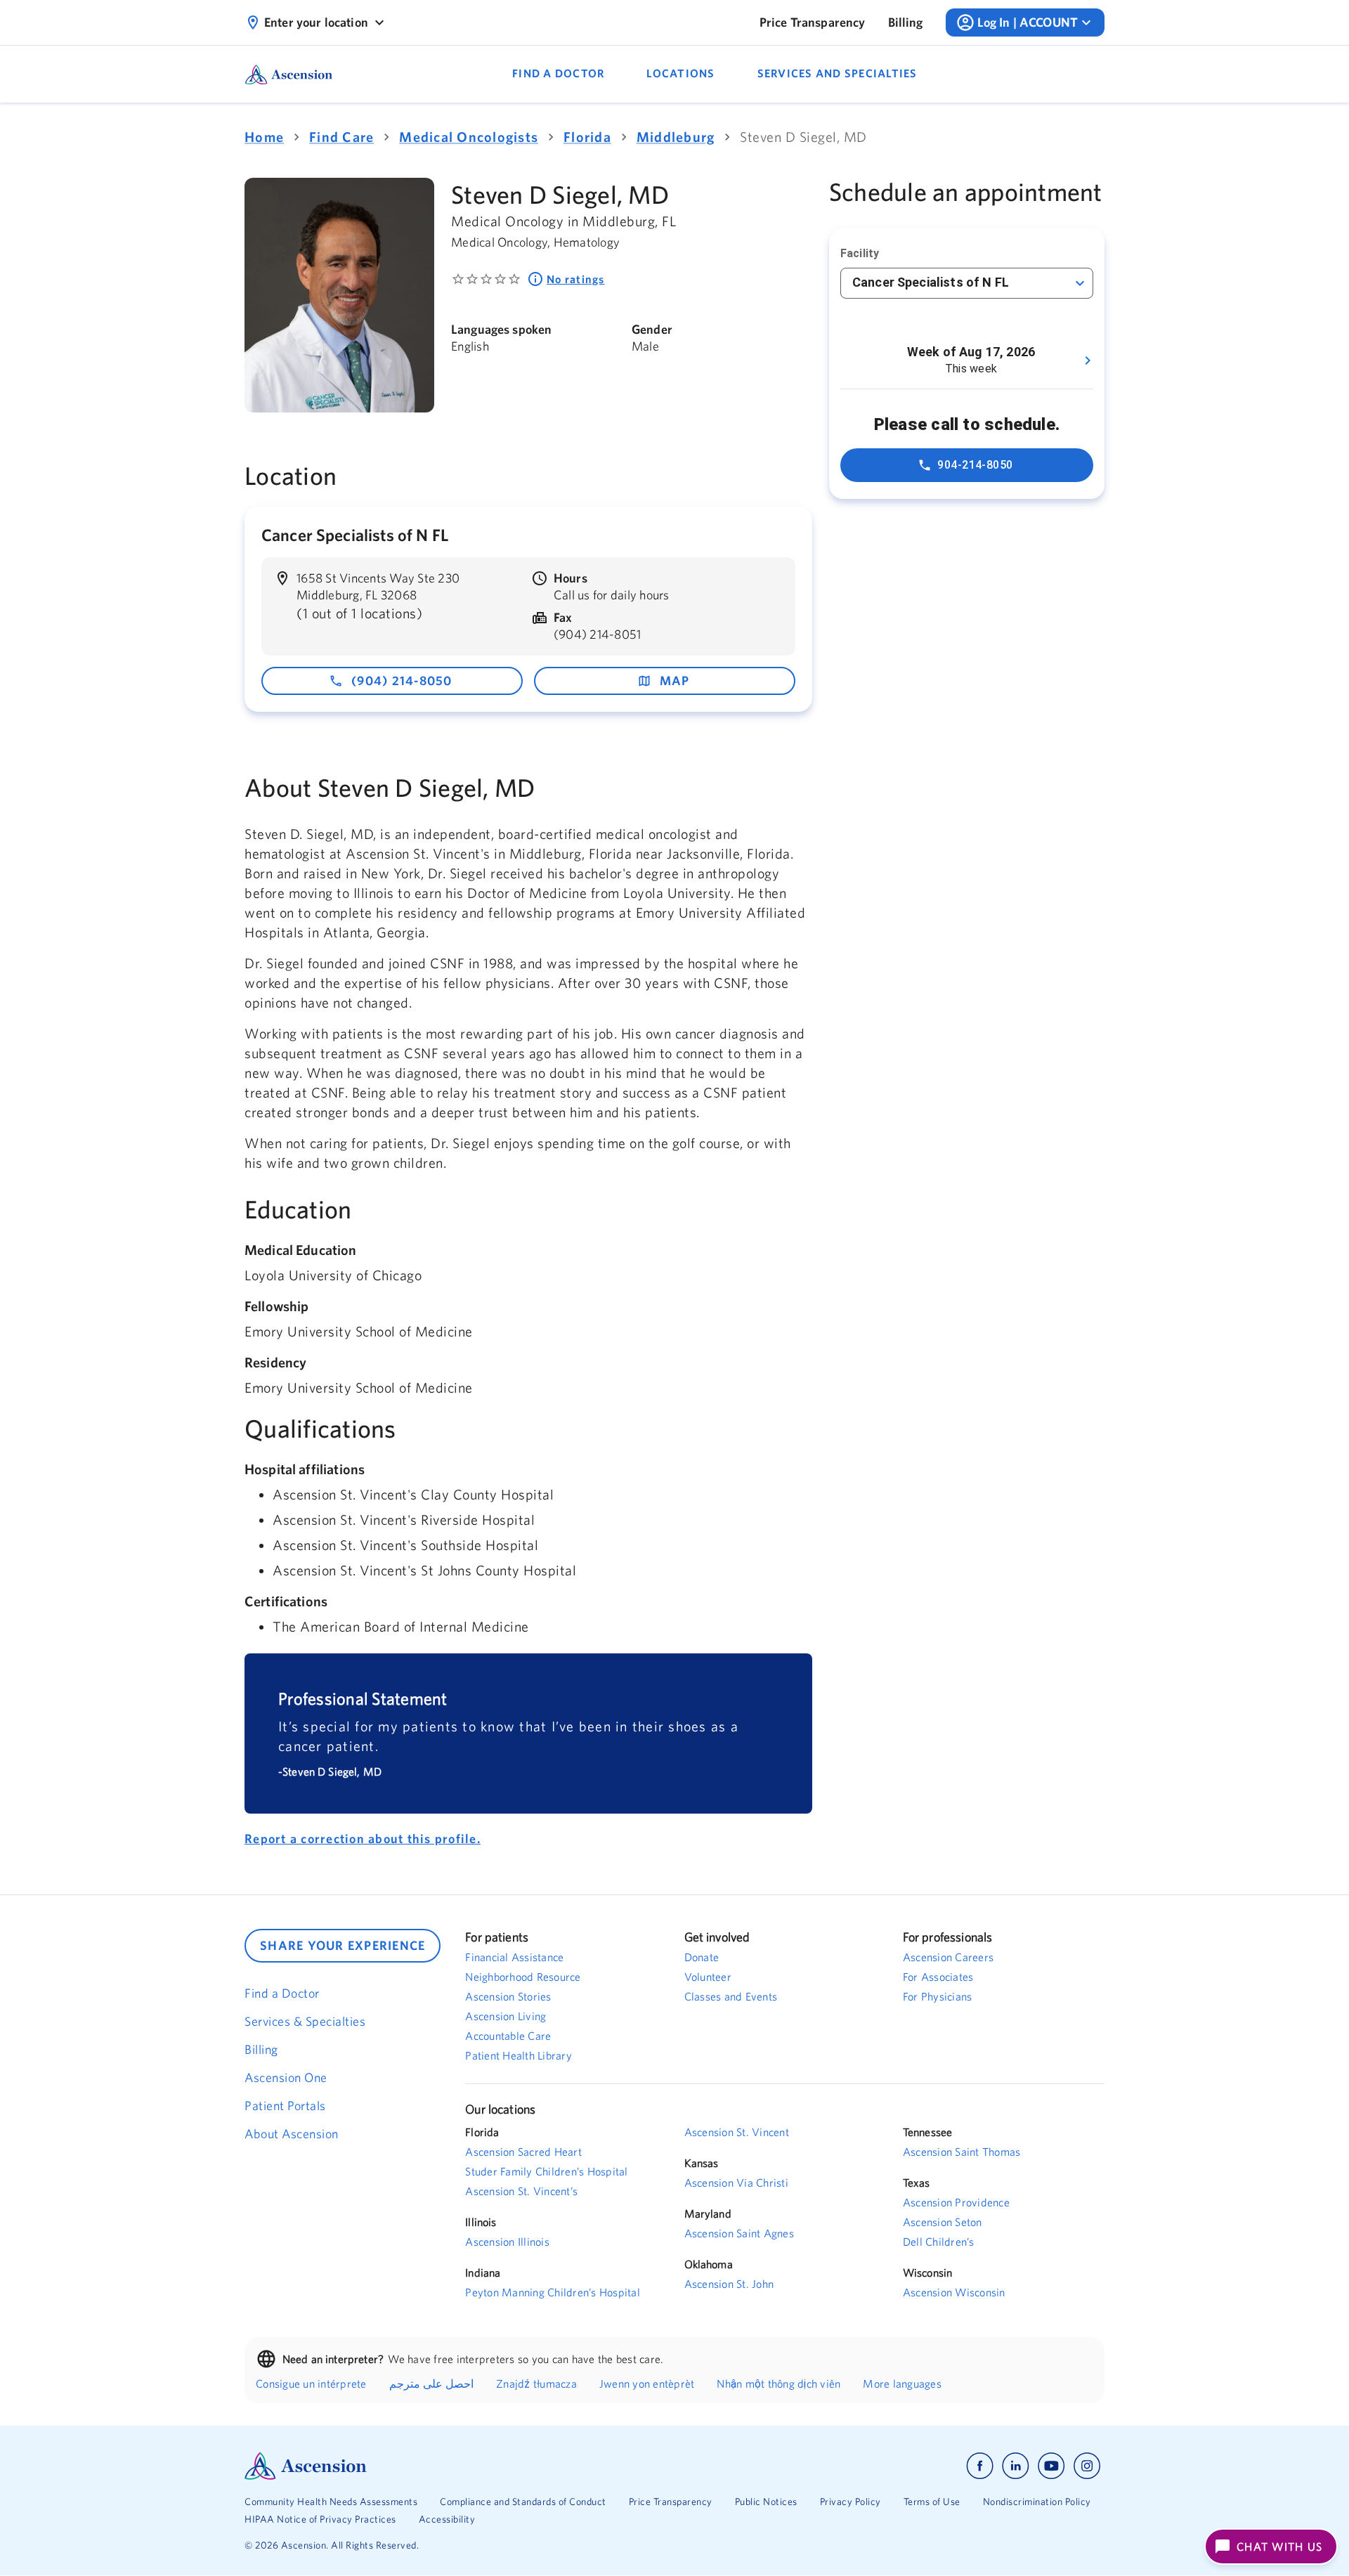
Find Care (341, 137)
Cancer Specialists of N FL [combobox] (931, 282)
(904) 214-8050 (402, 681)
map (675, 681)
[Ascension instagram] (1087, 2466)
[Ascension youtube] (1051, 2466)
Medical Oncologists (469, 137)
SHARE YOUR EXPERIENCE (343, 1945)
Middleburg (676, 137)
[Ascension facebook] (980, 2466)
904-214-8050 (975, 465)
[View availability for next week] (1088, 360)
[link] (813, 22)
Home (264, 137)
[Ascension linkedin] (1016, 2466)
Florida (587, 137)
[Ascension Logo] (460, 2466)
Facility (860, 253)
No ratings (576, 279)
